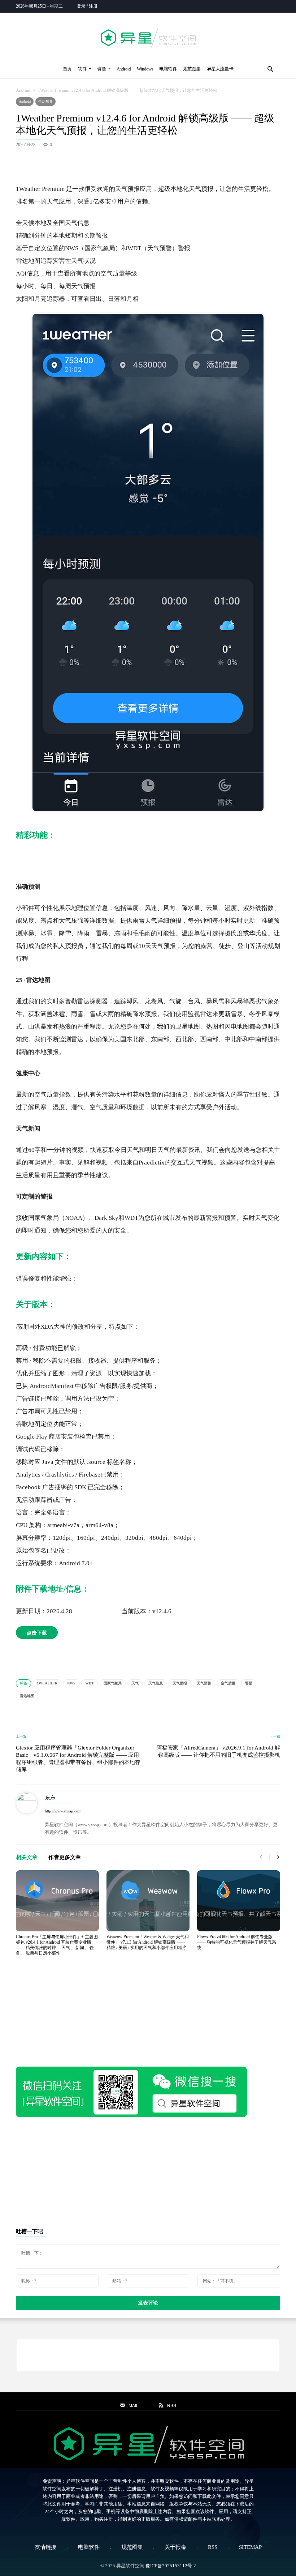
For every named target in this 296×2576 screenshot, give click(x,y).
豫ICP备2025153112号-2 (171, 2566)
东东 (50, 1798)
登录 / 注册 (87, 6)
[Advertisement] (148, 164)
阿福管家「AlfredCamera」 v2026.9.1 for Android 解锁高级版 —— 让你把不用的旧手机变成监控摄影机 (218, 1751)
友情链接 (45, 2547)
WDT (90, 1683)
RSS (213, 2547)
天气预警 (204, 1683)
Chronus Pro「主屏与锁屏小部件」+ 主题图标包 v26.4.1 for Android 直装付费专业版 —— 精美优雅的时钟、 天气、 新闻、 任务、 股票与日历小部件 (57, 1945)
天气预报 (180, 1683)
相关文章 (27, 1857)
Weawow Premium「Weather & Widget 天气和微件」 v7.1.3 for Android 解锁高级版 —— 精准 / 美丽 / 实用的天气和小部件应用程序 (148, 1942)
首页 (67, 69)
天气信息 (156, 1683)
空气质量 (228, 1683)
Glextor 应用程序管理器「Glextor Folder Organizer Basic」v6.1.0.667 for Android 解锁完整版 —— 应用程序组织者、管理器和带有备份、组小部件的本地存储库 (78, 1759)
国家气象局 (113, 1683)
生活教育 (45, 101)
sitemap (250, 2547)
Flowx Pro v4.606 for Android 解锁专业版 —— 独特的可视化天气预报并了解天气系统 (237, 1942)
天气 (135, 1683)
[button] (270, 69)
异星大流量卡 (220, 69)
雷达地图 (27, 1696)
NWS (71, 1683)
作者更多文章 (65, 1857)
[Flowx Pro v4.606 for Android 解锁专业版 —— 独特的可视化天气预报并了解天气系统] (239, 1901)
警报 (249, 1683)
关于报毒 (175, 2547)
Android (124, 69)
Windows (145, 69)
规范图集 (192, 69)
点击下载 (37, 1633)
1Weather (47, 1683)
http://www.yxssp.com (63, 1811)
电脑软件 (168, 69)
